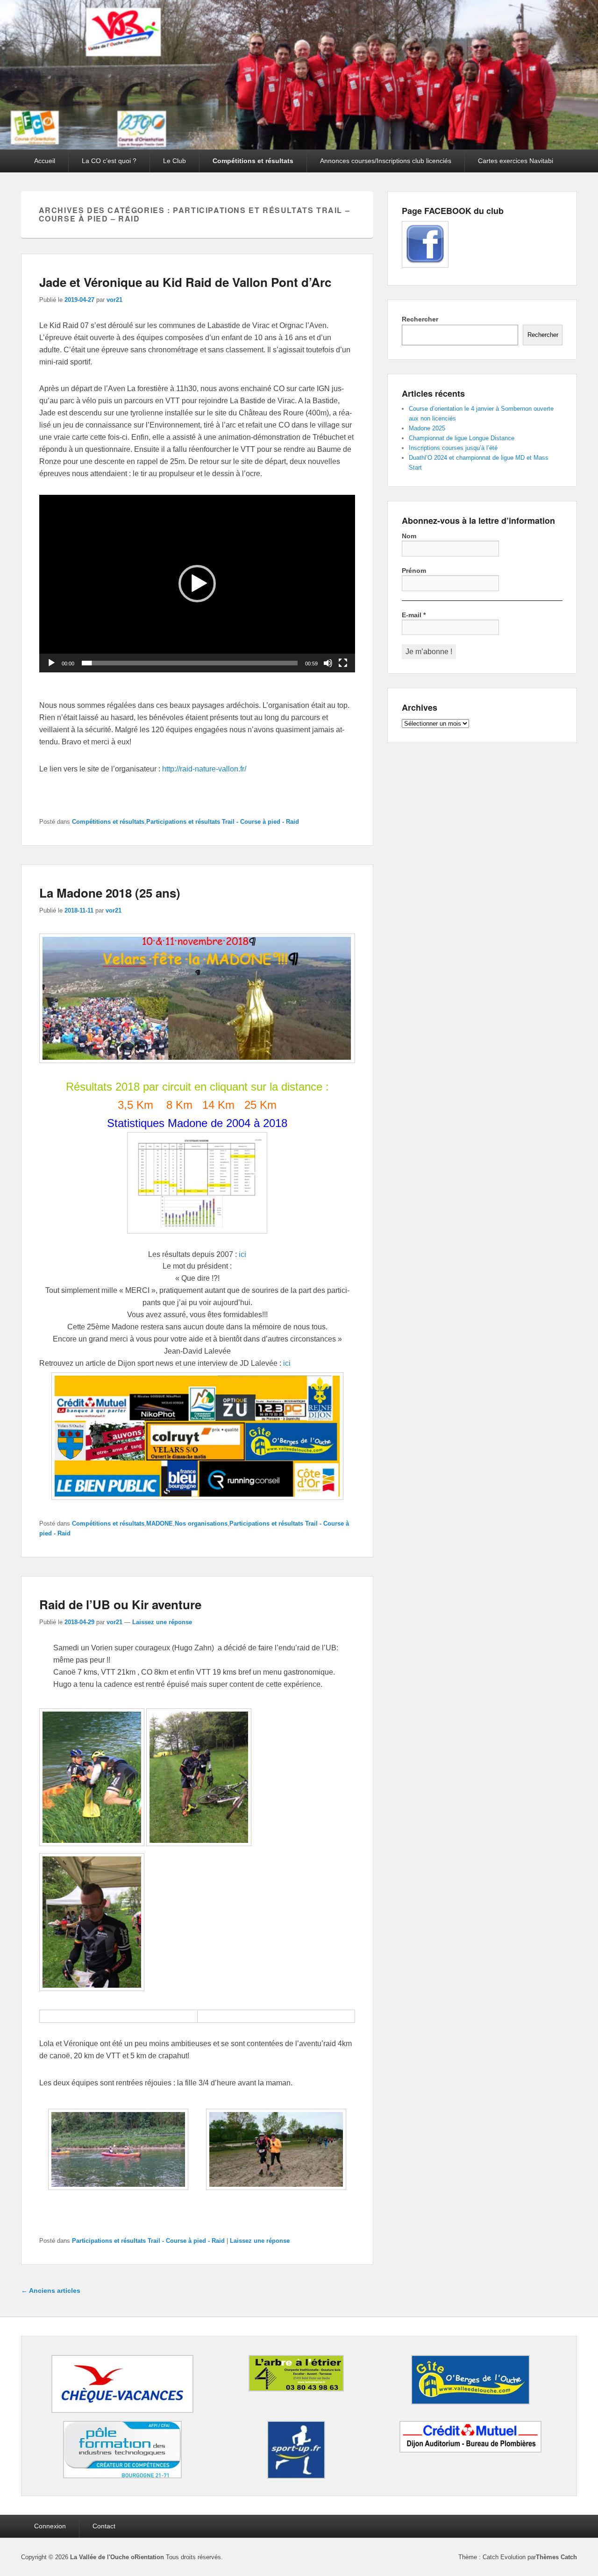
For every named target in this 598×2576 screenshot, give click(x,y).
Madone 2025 (427, 428)
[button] (197, 584)
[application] (197, 584)
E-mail (414, 615)
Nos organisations (201, 1523)
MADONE (160, 1523)
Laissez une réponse (162, 1622)
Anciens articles (51, 2291)
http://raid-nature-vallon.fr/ (204, 769)
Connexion (50, 2526)
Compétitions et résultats (253, 161)
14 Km (220, 1105)
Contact (104, 2526)
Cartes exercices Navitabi (516, 161)
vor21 (114, 300)
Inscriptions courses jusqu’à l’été (453, 448)
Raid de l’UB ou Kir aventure (120, 1604)
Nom (409, 536)
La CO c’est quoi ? (109, 161)
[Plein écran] (343, 663)
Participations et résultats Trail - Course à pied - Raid (223, 822)
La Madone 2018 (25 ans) (110, 893)
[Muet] (328, 663)
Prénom (414, 571)
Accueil (45, 161)
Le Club (174, 161)
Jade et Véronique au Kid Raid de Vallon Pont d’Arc (185, 282)
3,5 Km (135, 1105)
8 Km (179, 1105)
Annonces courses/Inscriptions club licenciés (386, 161)
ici (242, 1254)
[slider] (190, 663)
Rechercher (420, 319)
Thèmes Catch (556, 2557)
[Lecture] (51, 663)
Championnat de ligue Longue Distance (462, 438)
